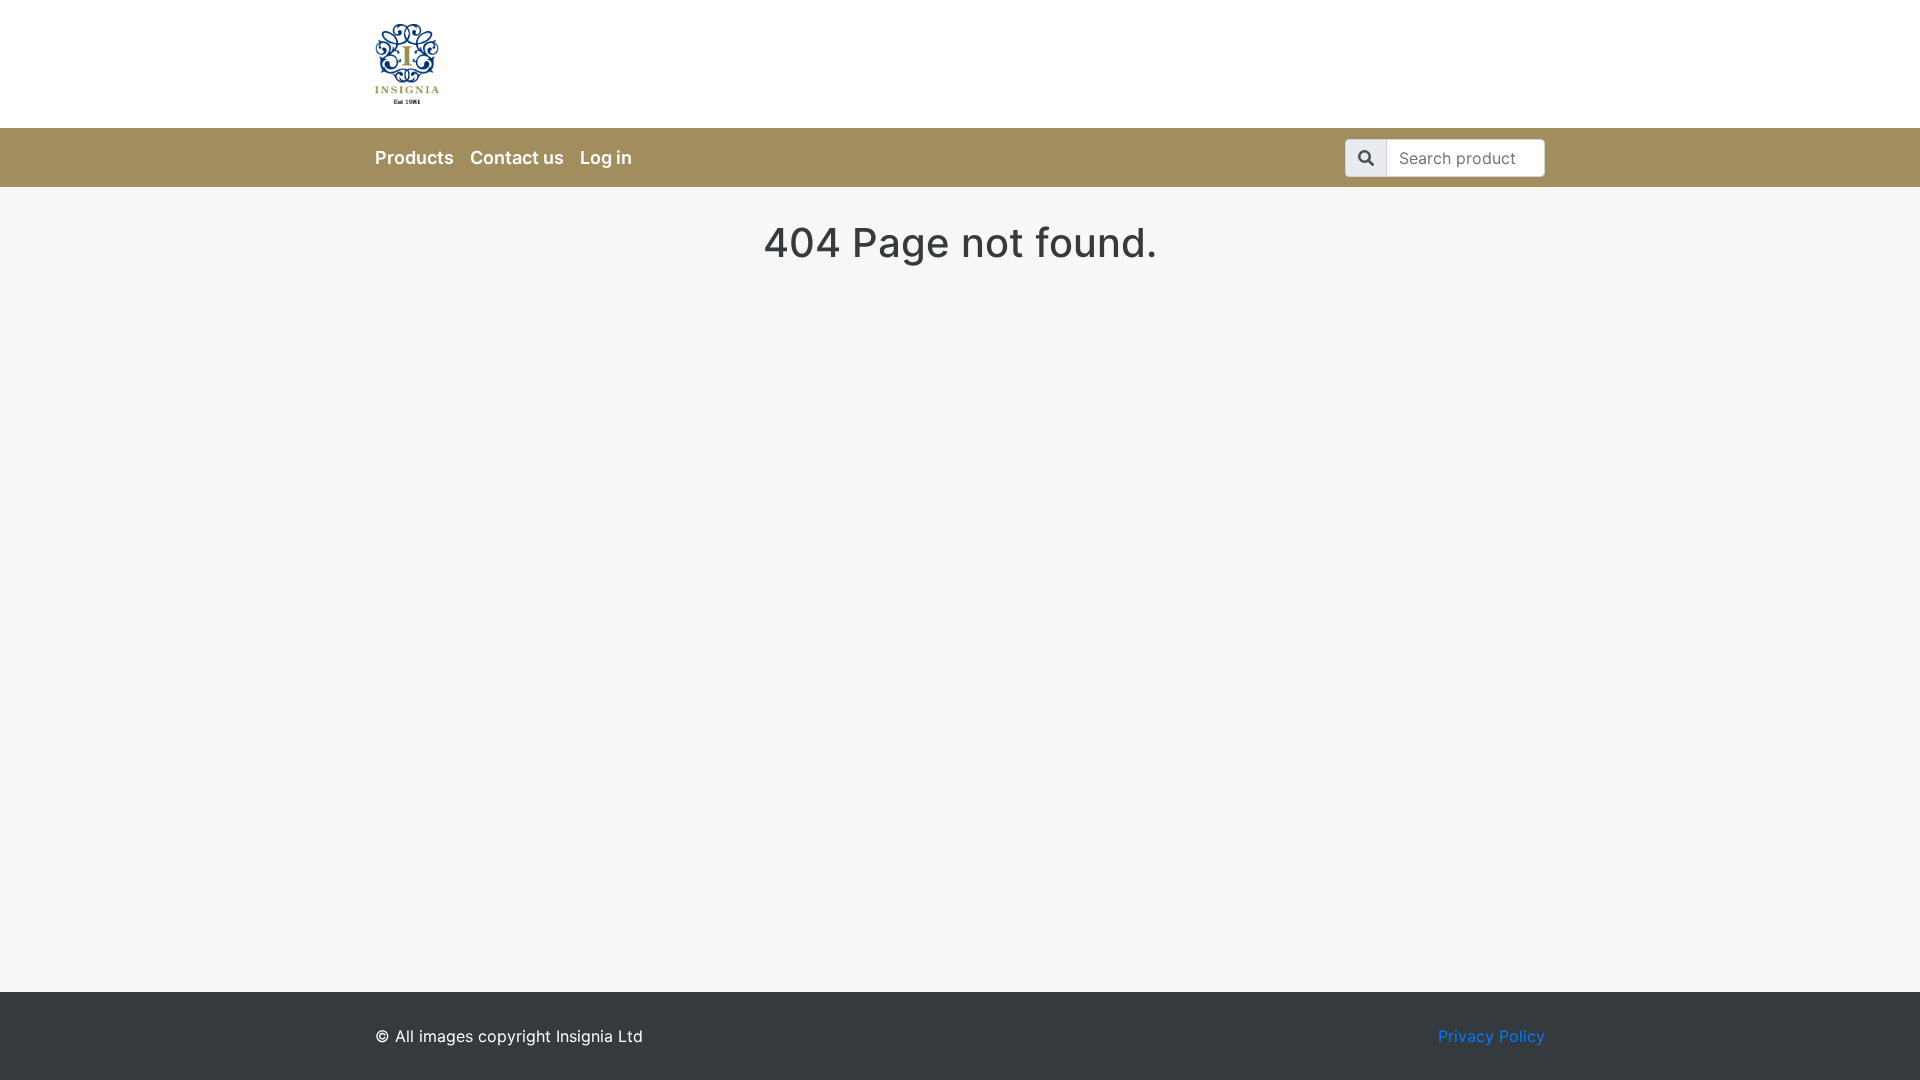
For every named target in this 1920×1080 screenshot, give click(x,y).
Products (414, 157)
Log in (606, 157)
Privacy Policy (1491, 1036)
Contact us (517, 157)
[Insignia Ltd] (560, 64)
